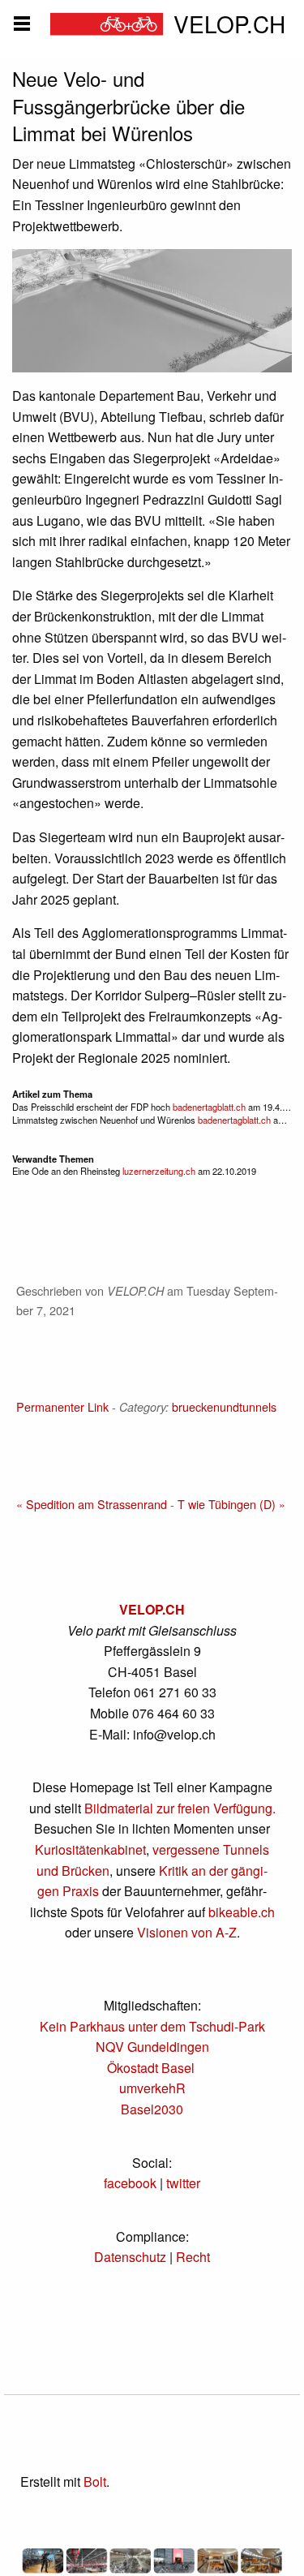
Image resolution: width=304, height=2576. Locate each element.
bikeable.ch (242, 1912)
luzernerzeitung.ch (158, 1171)
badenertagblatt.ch (209, 1107)
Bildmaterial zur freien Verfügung (178, 1808)
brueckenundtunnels (224, 1406)
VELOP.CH (152, 1609)
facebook (130, 2183)
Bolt (95, 2481)
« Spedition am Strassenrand (92, 1504)
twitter (183, 2183)
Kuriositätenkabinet (90, 1849)
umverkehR (152, 2088)
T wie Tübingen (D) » (231, 1504)
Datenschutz (130, 2257)
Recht (193, 2257)
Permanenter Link (62, 1406)
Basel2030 (152, 2109)
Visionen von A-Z (187, 1932)
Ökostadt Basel (151, 2068)
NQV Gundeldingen (152, 2047)
